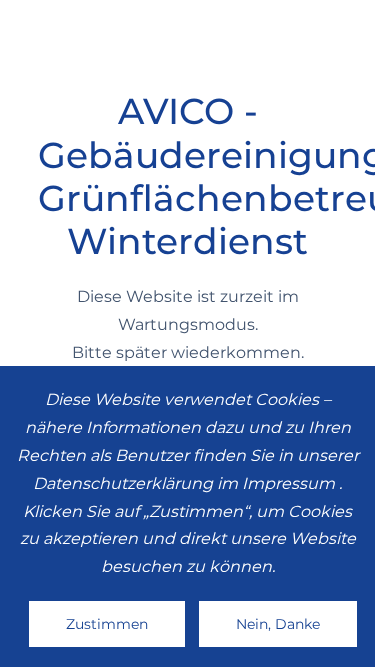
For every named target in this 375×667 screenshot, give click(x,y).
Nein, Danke (278, 624)
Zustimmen (107, 624)
